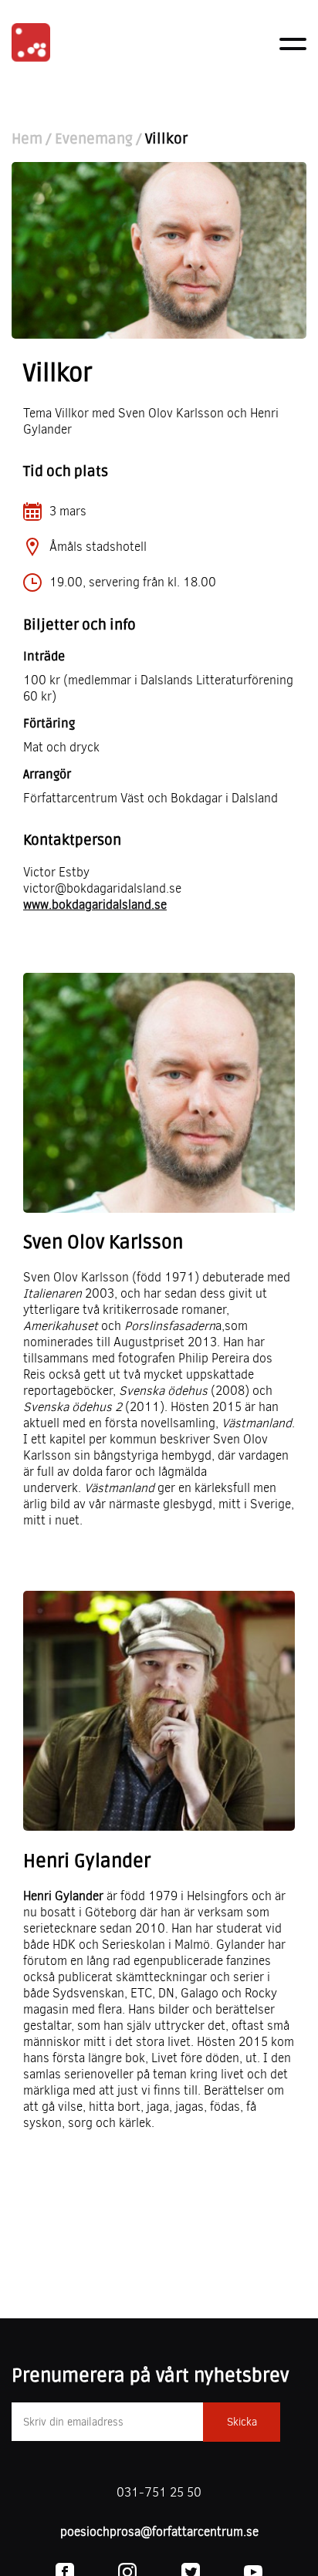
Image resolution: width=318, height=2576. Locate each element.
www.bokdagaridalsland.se (95, 905)
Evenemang (94, 139)
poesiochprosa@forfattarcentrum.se (159, 2532)
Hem (27, 139)
